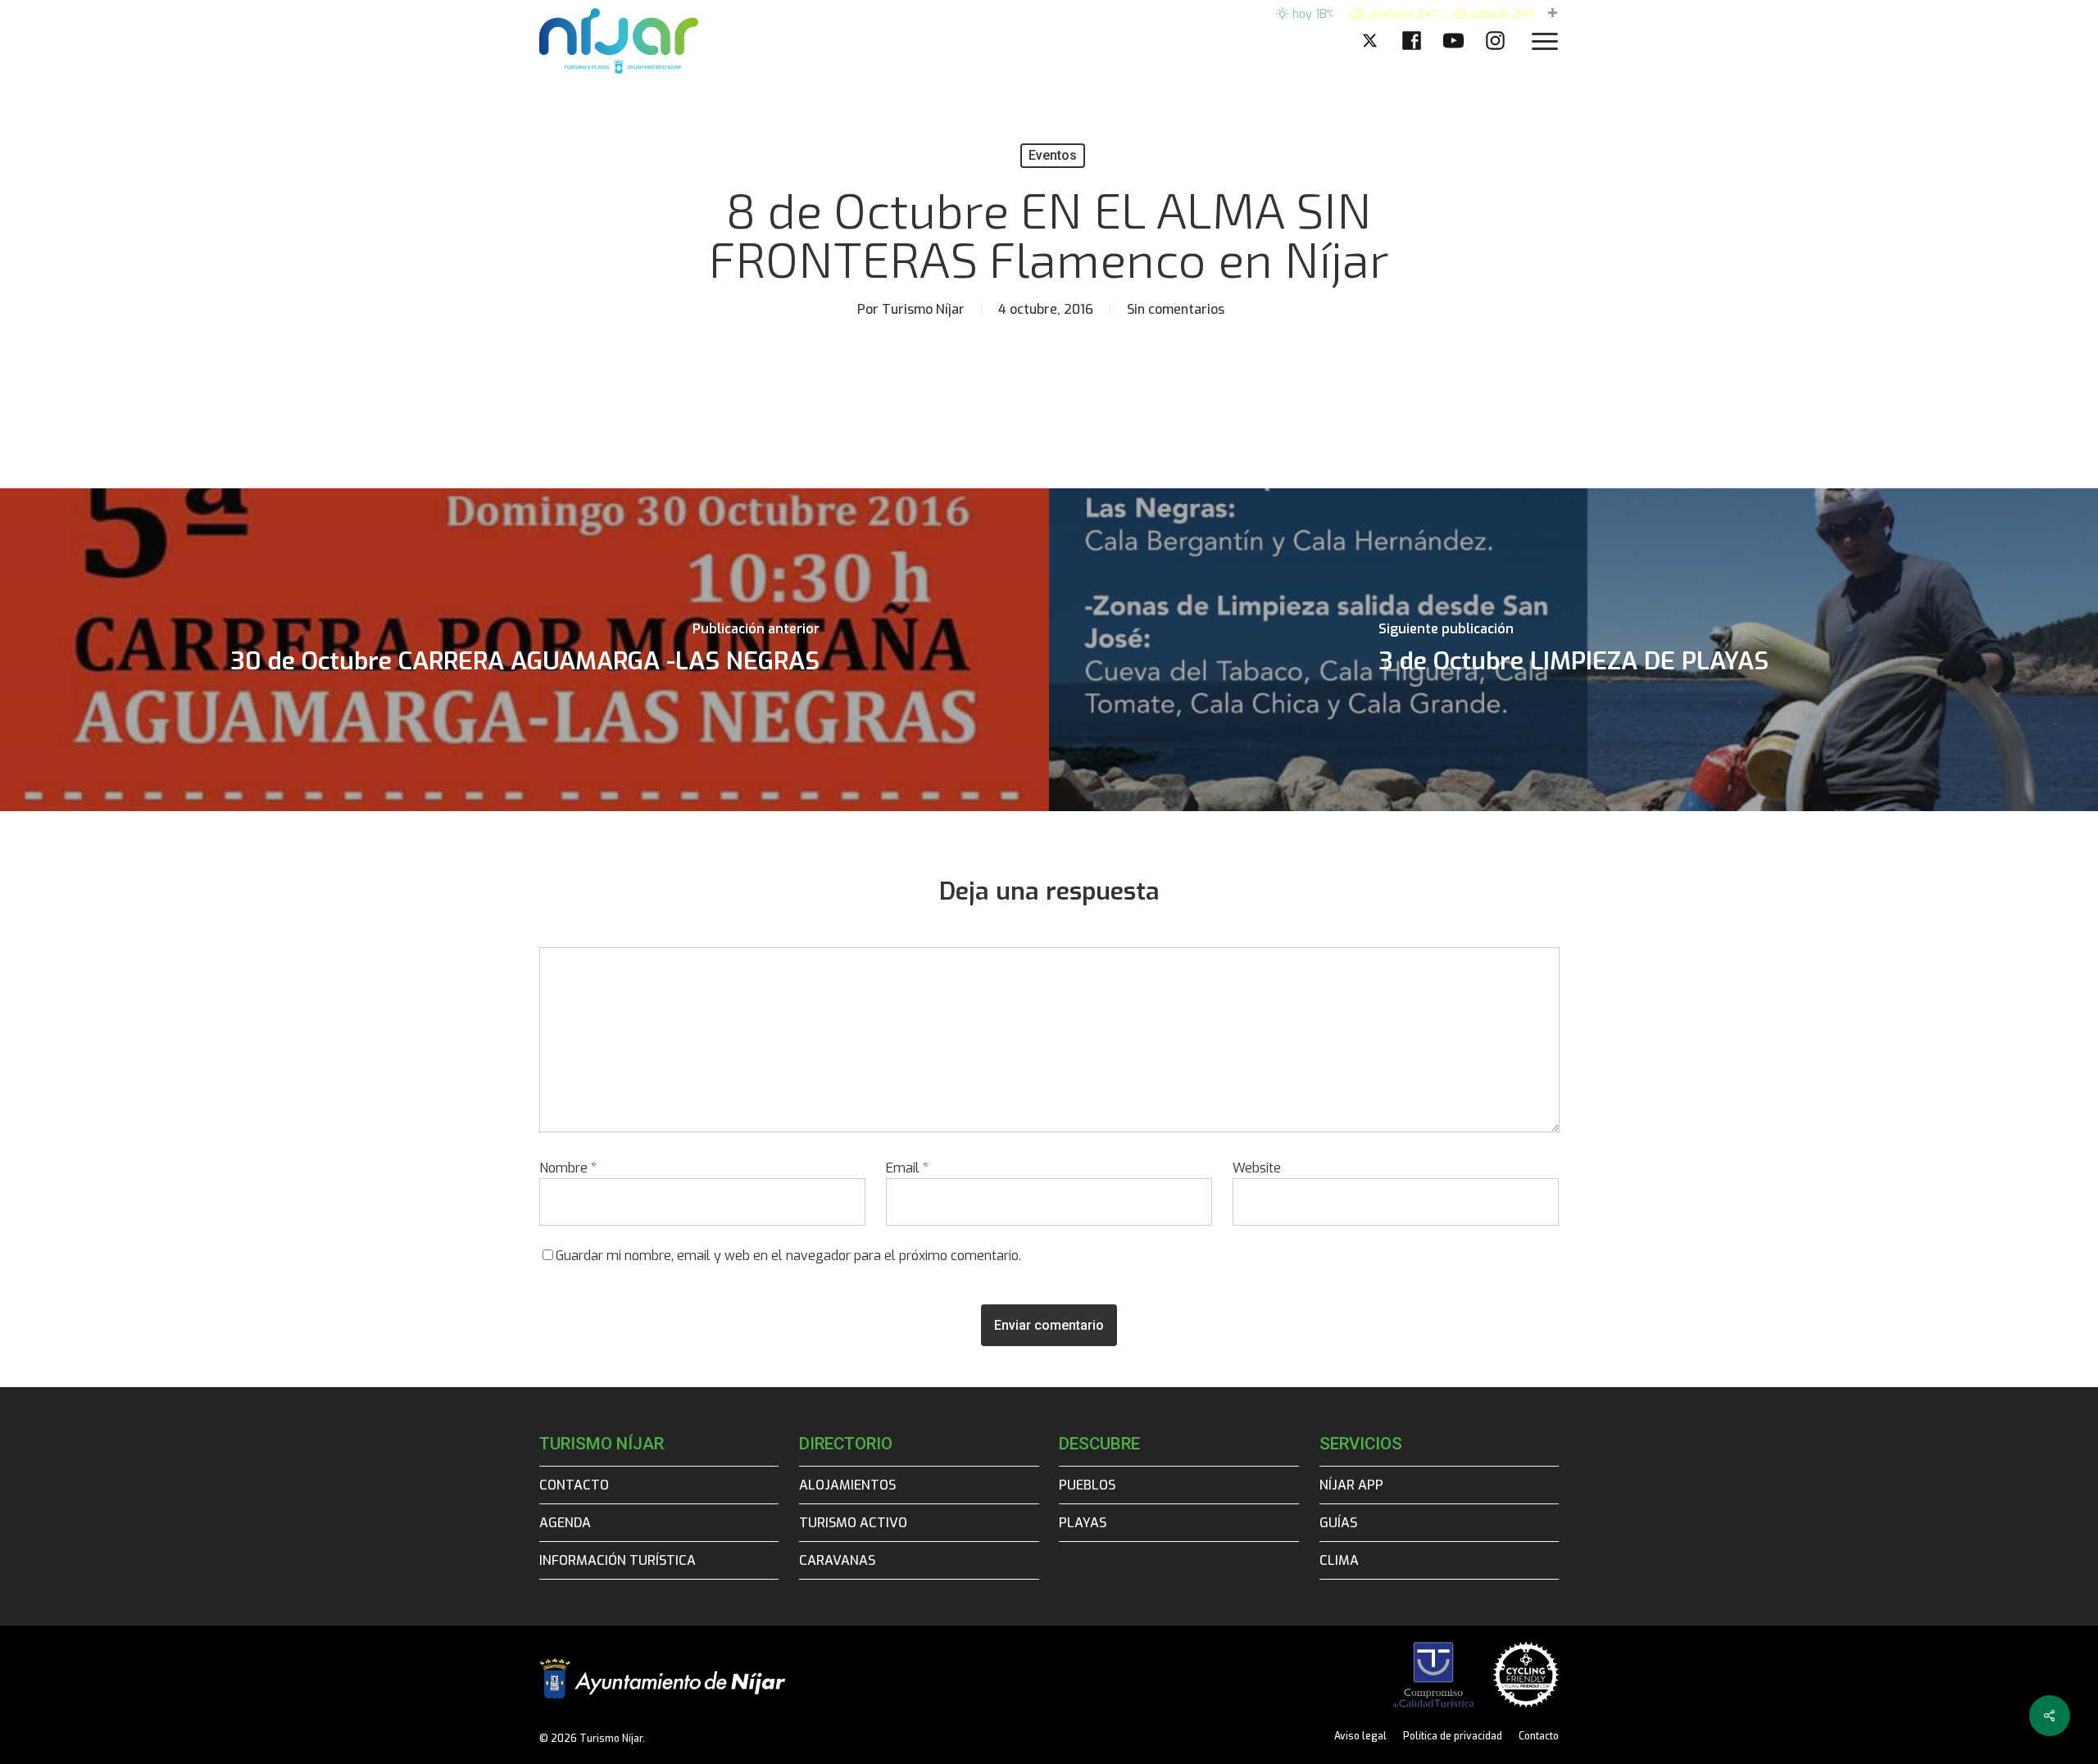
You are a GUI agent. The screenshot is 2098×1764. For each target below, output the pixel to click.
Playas (1083, 1523)
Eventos (1053, 155)
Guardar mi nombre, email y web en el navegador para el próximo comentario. (788, 1256)
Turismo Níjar (923, 309)
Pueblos (1087, 1485)
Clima (1339, 1560)
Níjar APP (1351, 1485)
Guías (1338, 1523)
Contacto (574, 1485)
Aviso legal (1360, 1736)
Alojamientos (847, 1485)
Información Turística (618, 1560)
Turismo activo (853, 1523)
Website (1257, 1168)
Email (907, 1168)
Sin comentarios (1176, 309)
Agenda (565, 1523)
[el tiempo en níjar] (1553, 14)
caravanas (837, 1560)
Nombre (568, 1168)
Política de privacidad (1453, 1736)
